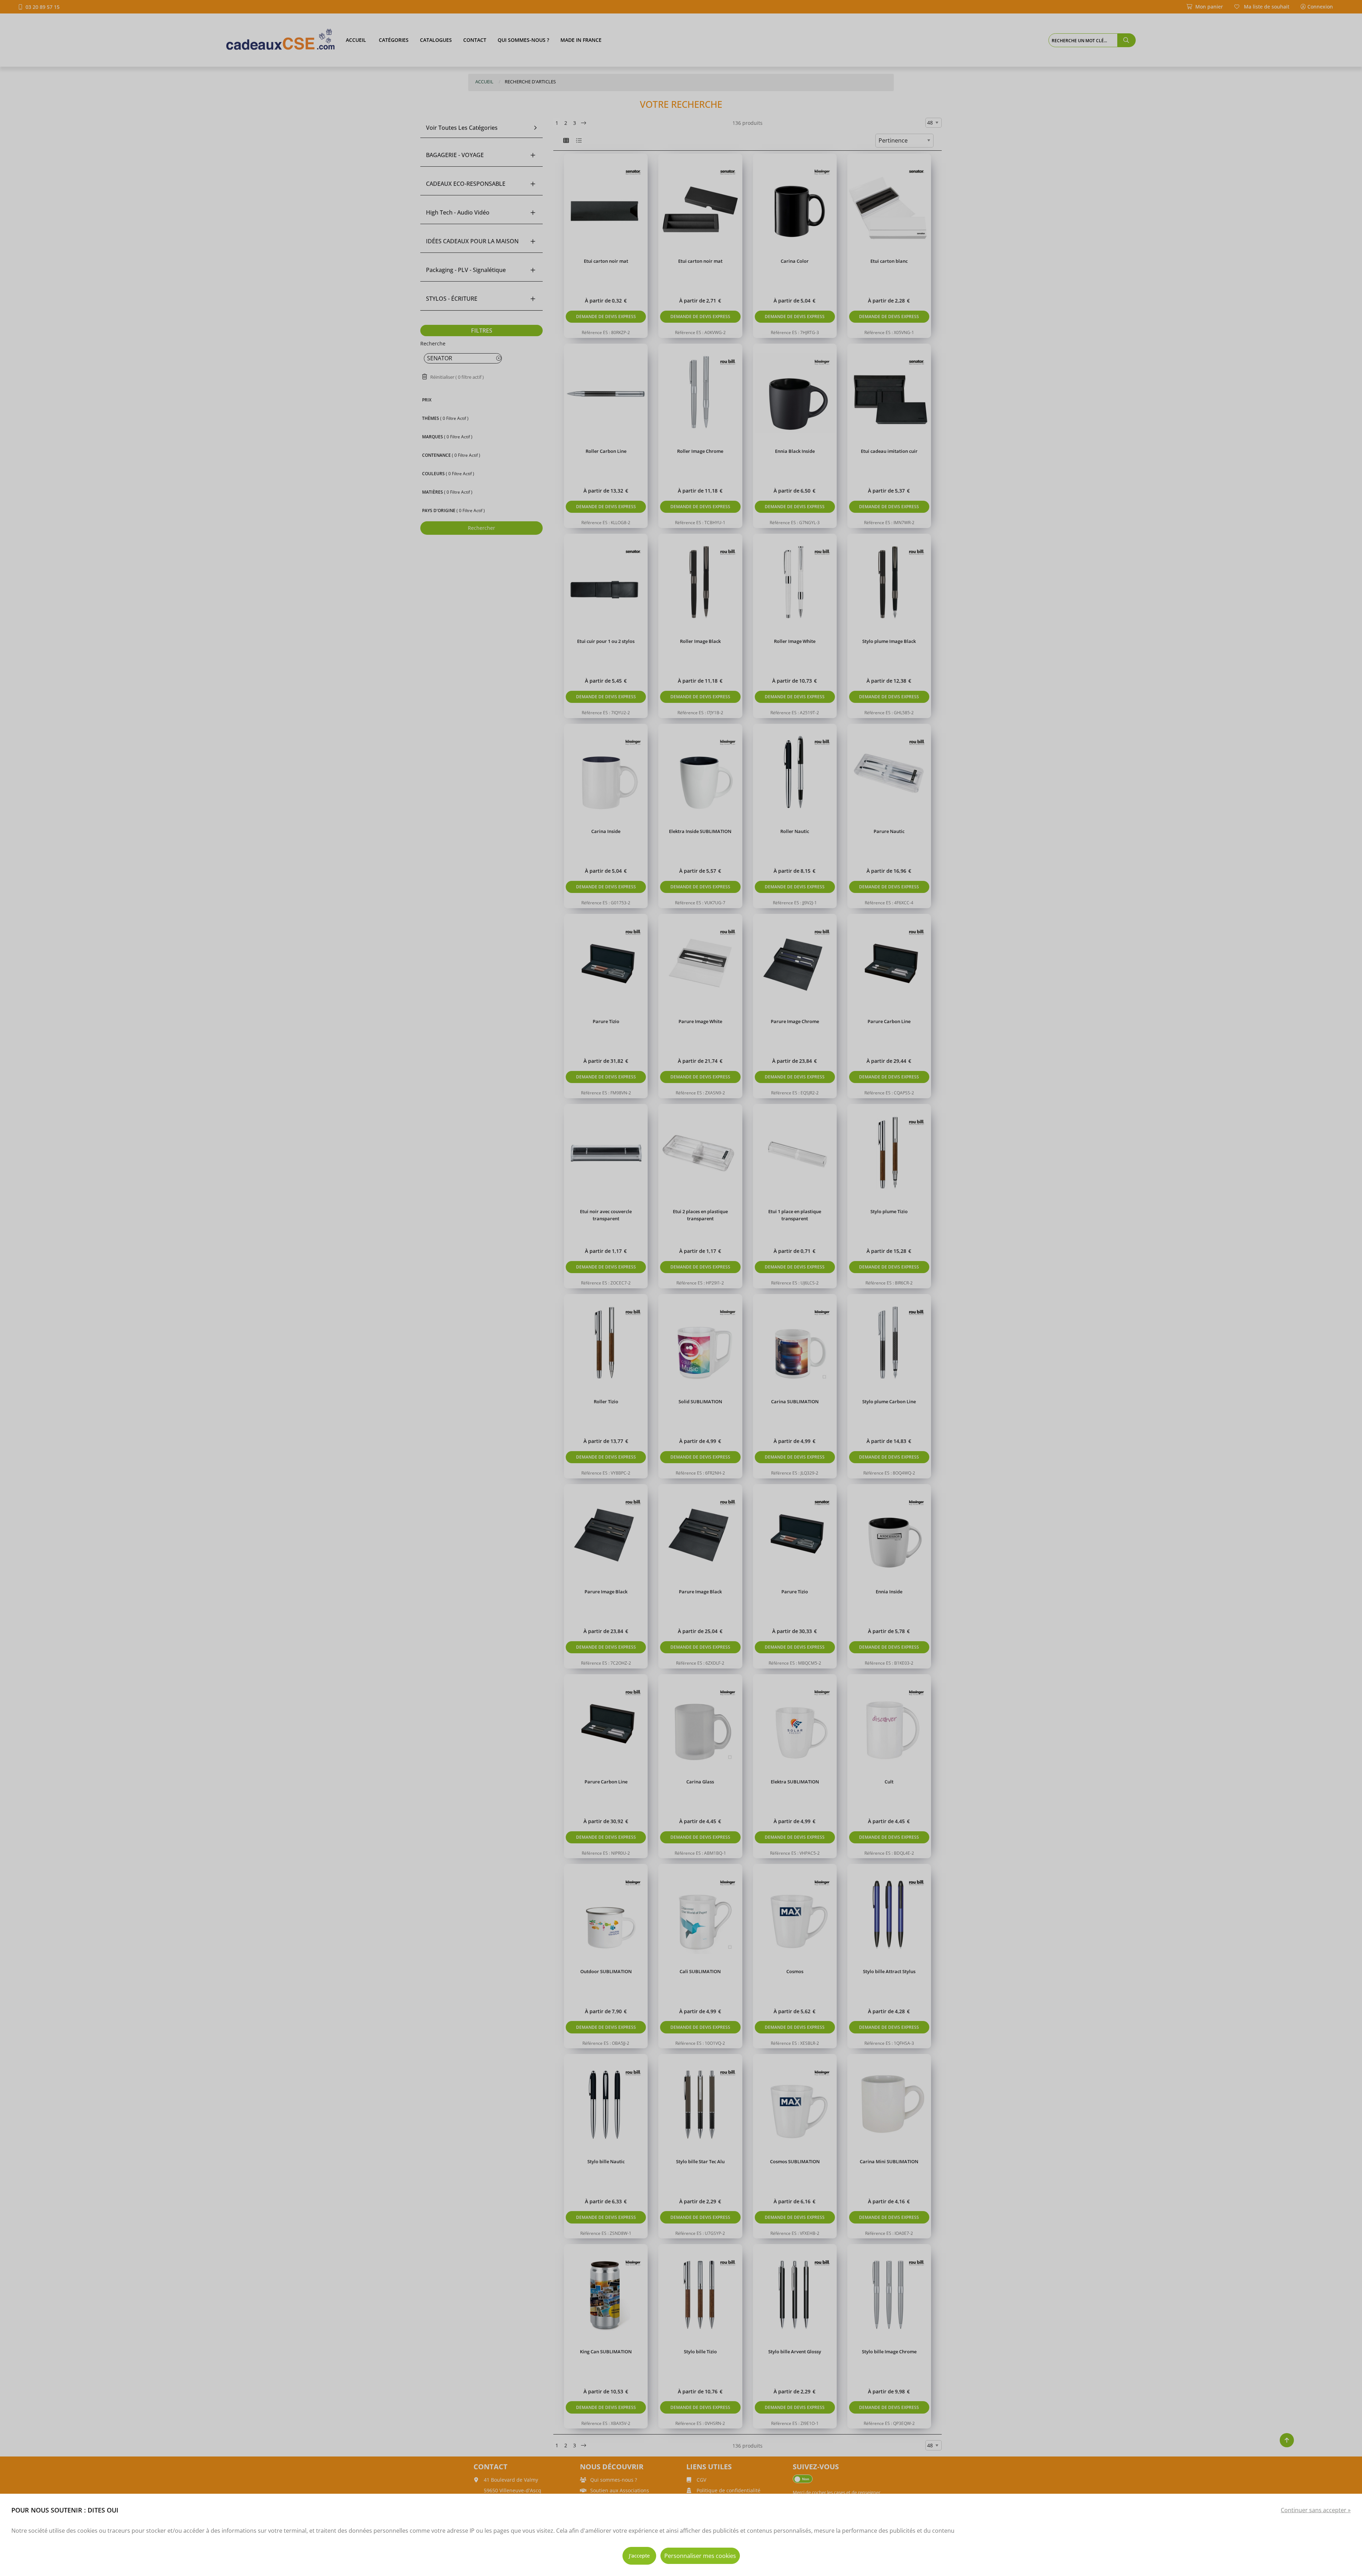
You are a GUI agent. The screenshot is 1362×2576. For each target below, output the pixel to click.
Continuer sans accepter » (1316, 2510)
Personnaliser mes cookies (700, 2556)
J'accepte (639, 2556)
